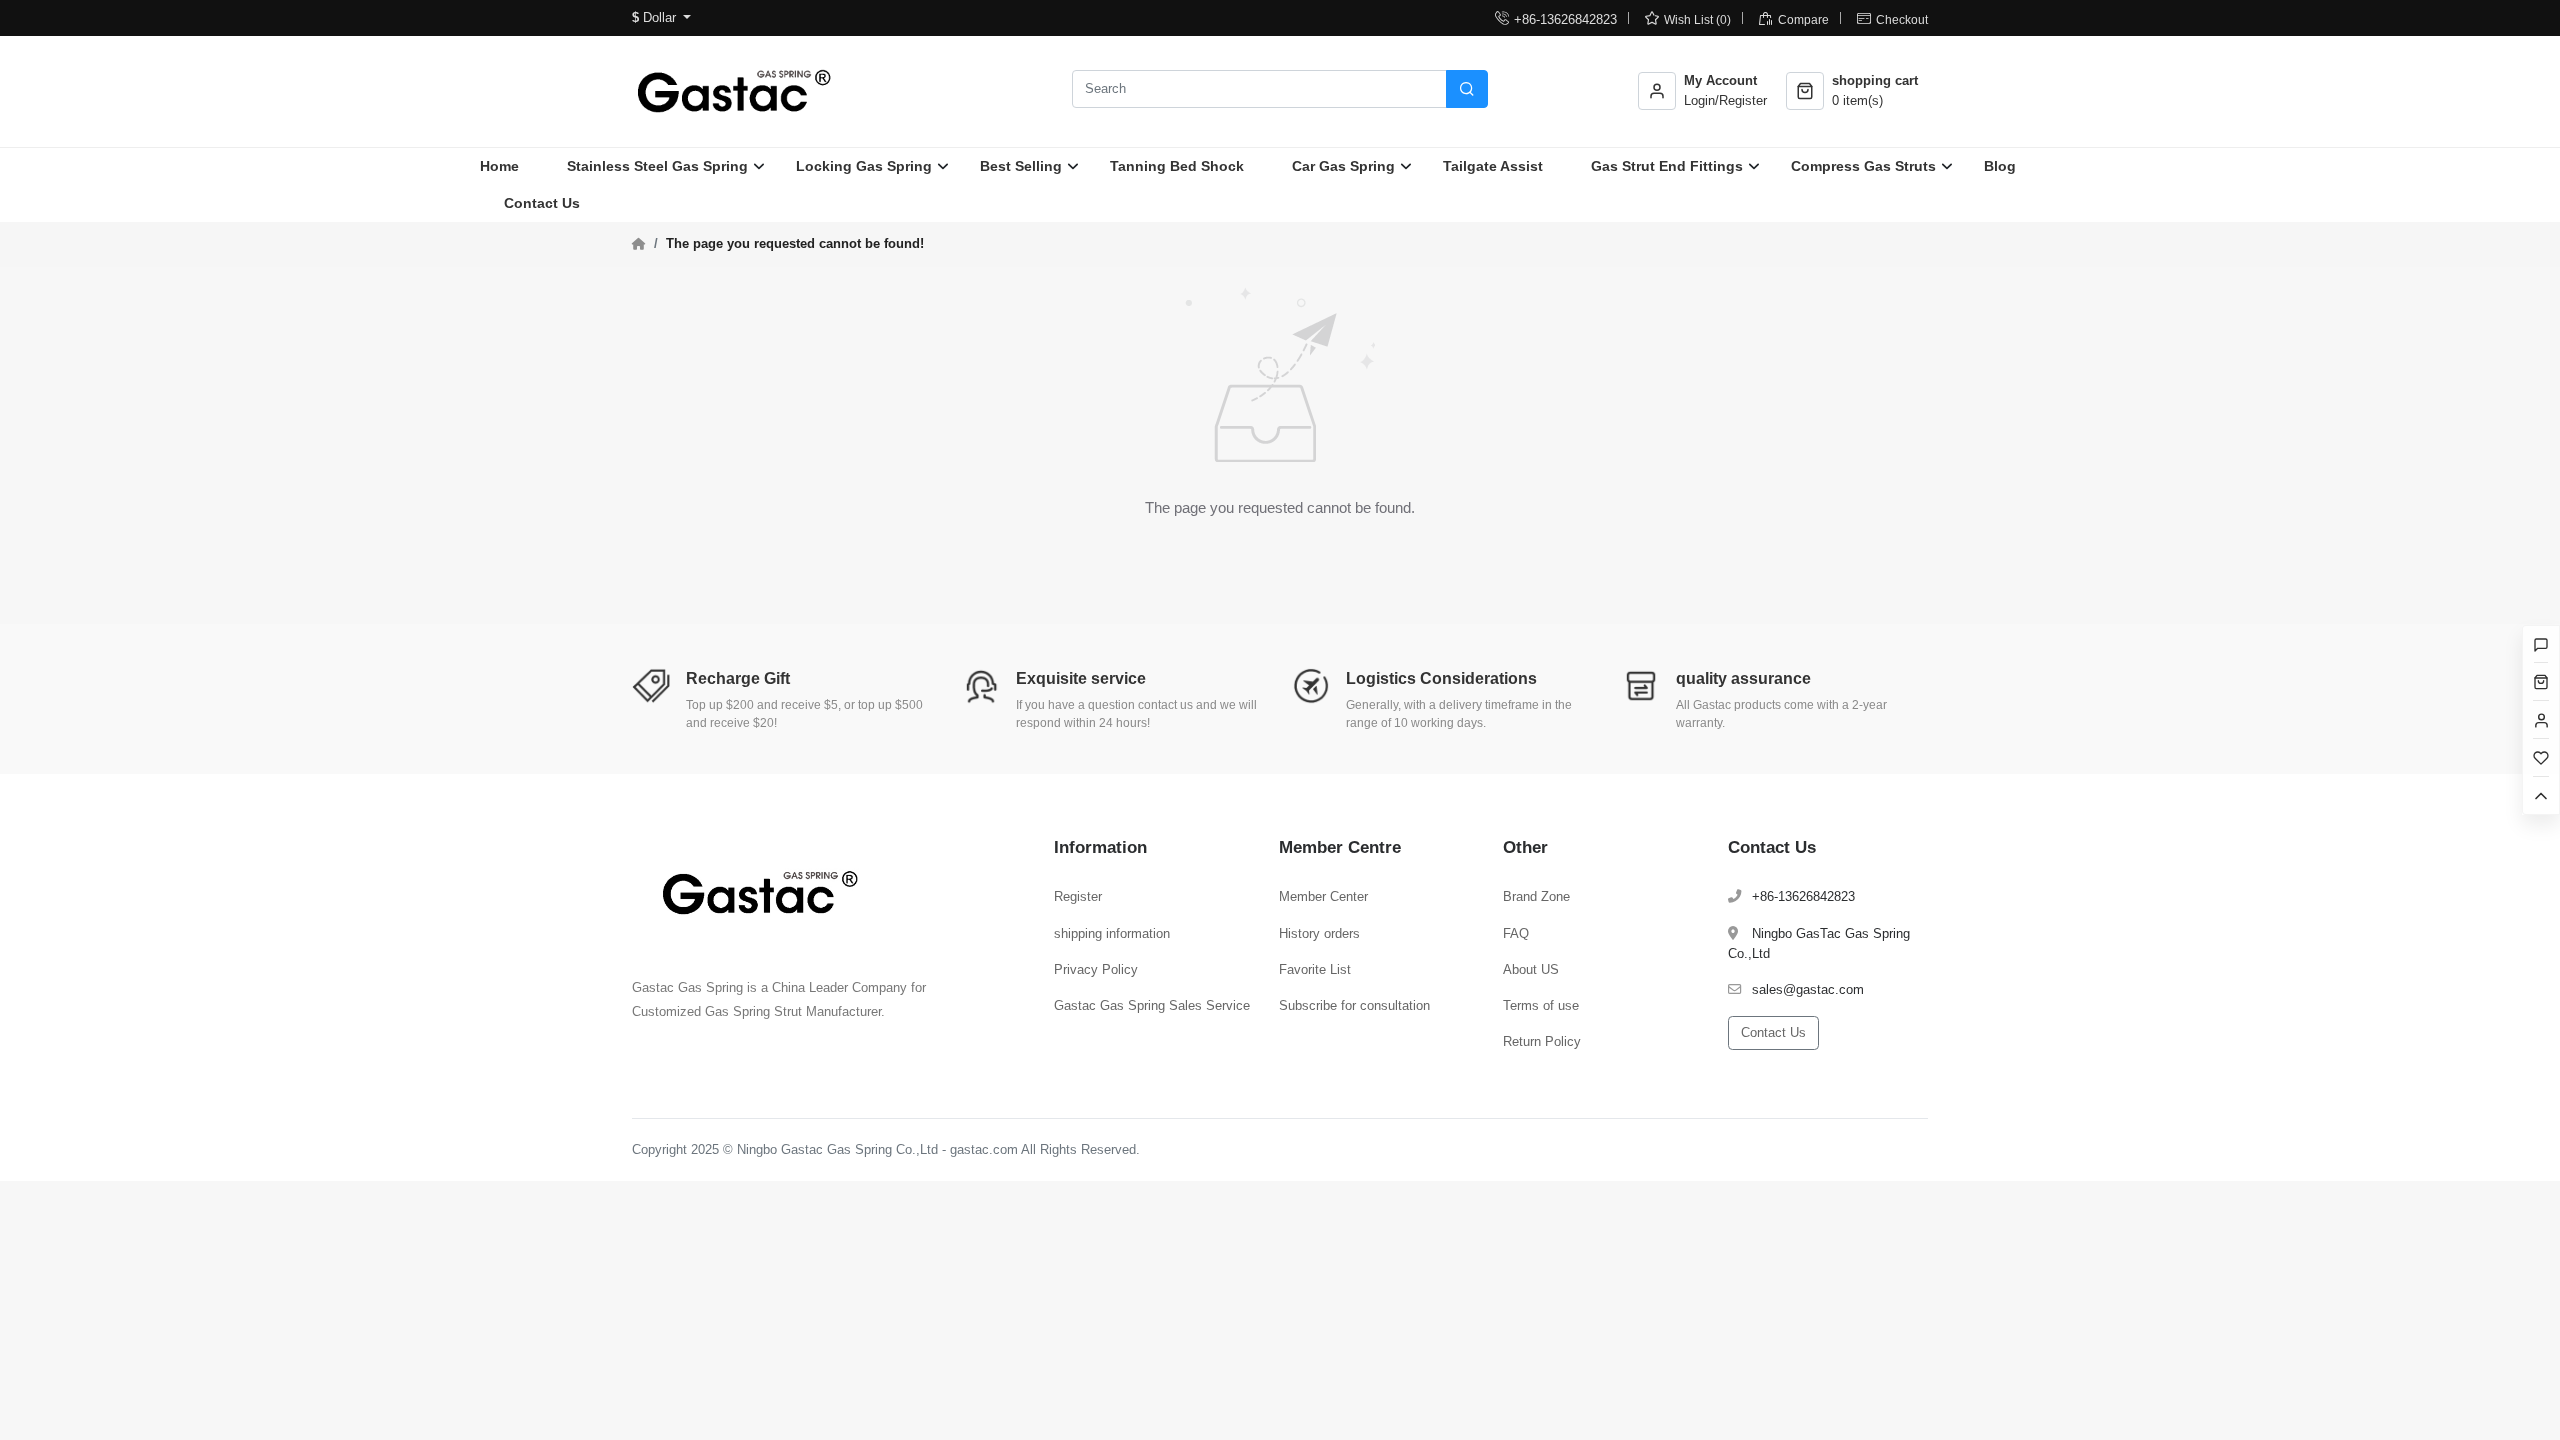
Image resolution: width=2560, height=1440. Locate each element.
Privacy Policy (1096, 969)
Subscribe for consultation (1354, 1005)
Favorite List (1315, 969)
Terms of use (1541, 1005)
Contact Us (542, 203)
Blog (2000, 166)
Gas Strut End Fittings (1667, 166)
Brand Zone (1536, 896)
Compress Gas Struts (1863, 166)
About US (1531, 969)
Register (1078, 896)
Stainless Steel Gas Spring (657, 166)
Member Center (1323, 896)
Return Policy (1542, 1041)
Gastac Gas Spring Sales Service (1152, 1005)
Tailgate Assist (1493, 166)
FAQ (1516, 933)
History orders (1319, 933)
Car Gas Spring (1343, 166)
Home (499, 166)
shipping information (1112, 933)
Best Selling (1021, 166)
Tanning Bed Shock (1177, 166)
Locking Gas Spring (864, 166)
